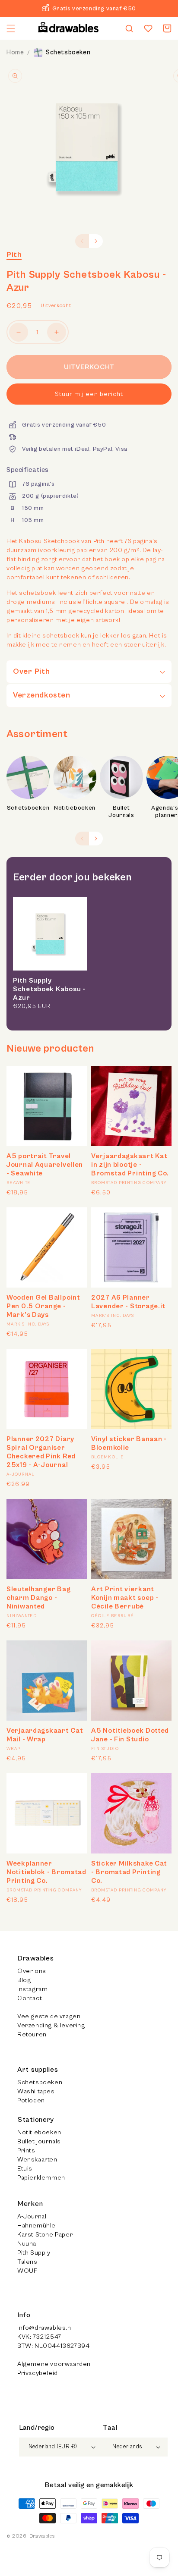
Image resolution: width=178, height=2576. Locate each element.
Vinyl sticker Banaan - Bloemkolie (129, 1443)
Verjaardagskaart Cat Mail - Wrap (45, 1735)
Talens (27, 2262)
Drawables (42, 2536)
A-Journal (32, 2216)
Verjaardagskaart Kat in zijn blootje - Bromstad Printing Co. (130, 1165)
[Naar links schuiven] (82, 241)
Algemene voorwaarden (54, 2364)
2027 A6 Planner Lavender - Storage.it (128, 1302)
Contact (30, 1998)
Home (15, 52)
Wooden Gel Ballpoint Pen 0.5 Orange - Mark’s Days (43, 1306)
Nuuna (27, 2244)
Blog (24, 1980)
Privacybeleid (38, 2373)
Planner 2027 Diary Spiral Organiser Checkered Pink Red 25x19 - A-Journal (41, 1452)
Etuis (25, 2169)
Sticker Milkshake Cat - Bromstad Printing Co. (129, 1872)
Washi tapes (36, 2091)
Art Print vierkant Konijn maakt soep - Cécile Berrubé (125, 1598)
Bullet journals (39, 2141)
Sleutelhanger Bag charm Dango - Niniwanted (38, 1598)
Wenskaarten (37, 2160)
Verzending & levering (51, 2025)
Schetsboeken (68, 52)
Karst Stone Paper (45, 2235)
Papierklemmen (41, 2178)
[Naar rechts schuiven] (96, 241)
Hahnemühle (37, 2226)
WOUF (27, 2271)
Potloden (31, 2100)
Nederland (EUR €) (53, 2447)
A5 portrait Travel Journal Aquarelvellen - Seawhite (45, 1165)
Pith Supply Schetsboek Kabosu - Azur (49, 989)
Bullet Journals (121, 812)
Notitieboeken (75, 808)
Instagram (32, 1989)
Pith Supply (34, 2253)
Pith (14, 255)
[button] (11, 28)
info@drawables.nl (45, 2328)
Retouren (32, 2034)
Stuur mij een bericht (89, 394)
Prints (26, 2150)
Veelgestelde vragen (49, 2016)
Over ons (32, 1971)
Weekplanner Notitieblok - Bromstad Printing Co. (46, 1872)
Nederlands (127, 2447)
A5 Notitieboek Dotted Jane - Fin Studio (130, 1735)
